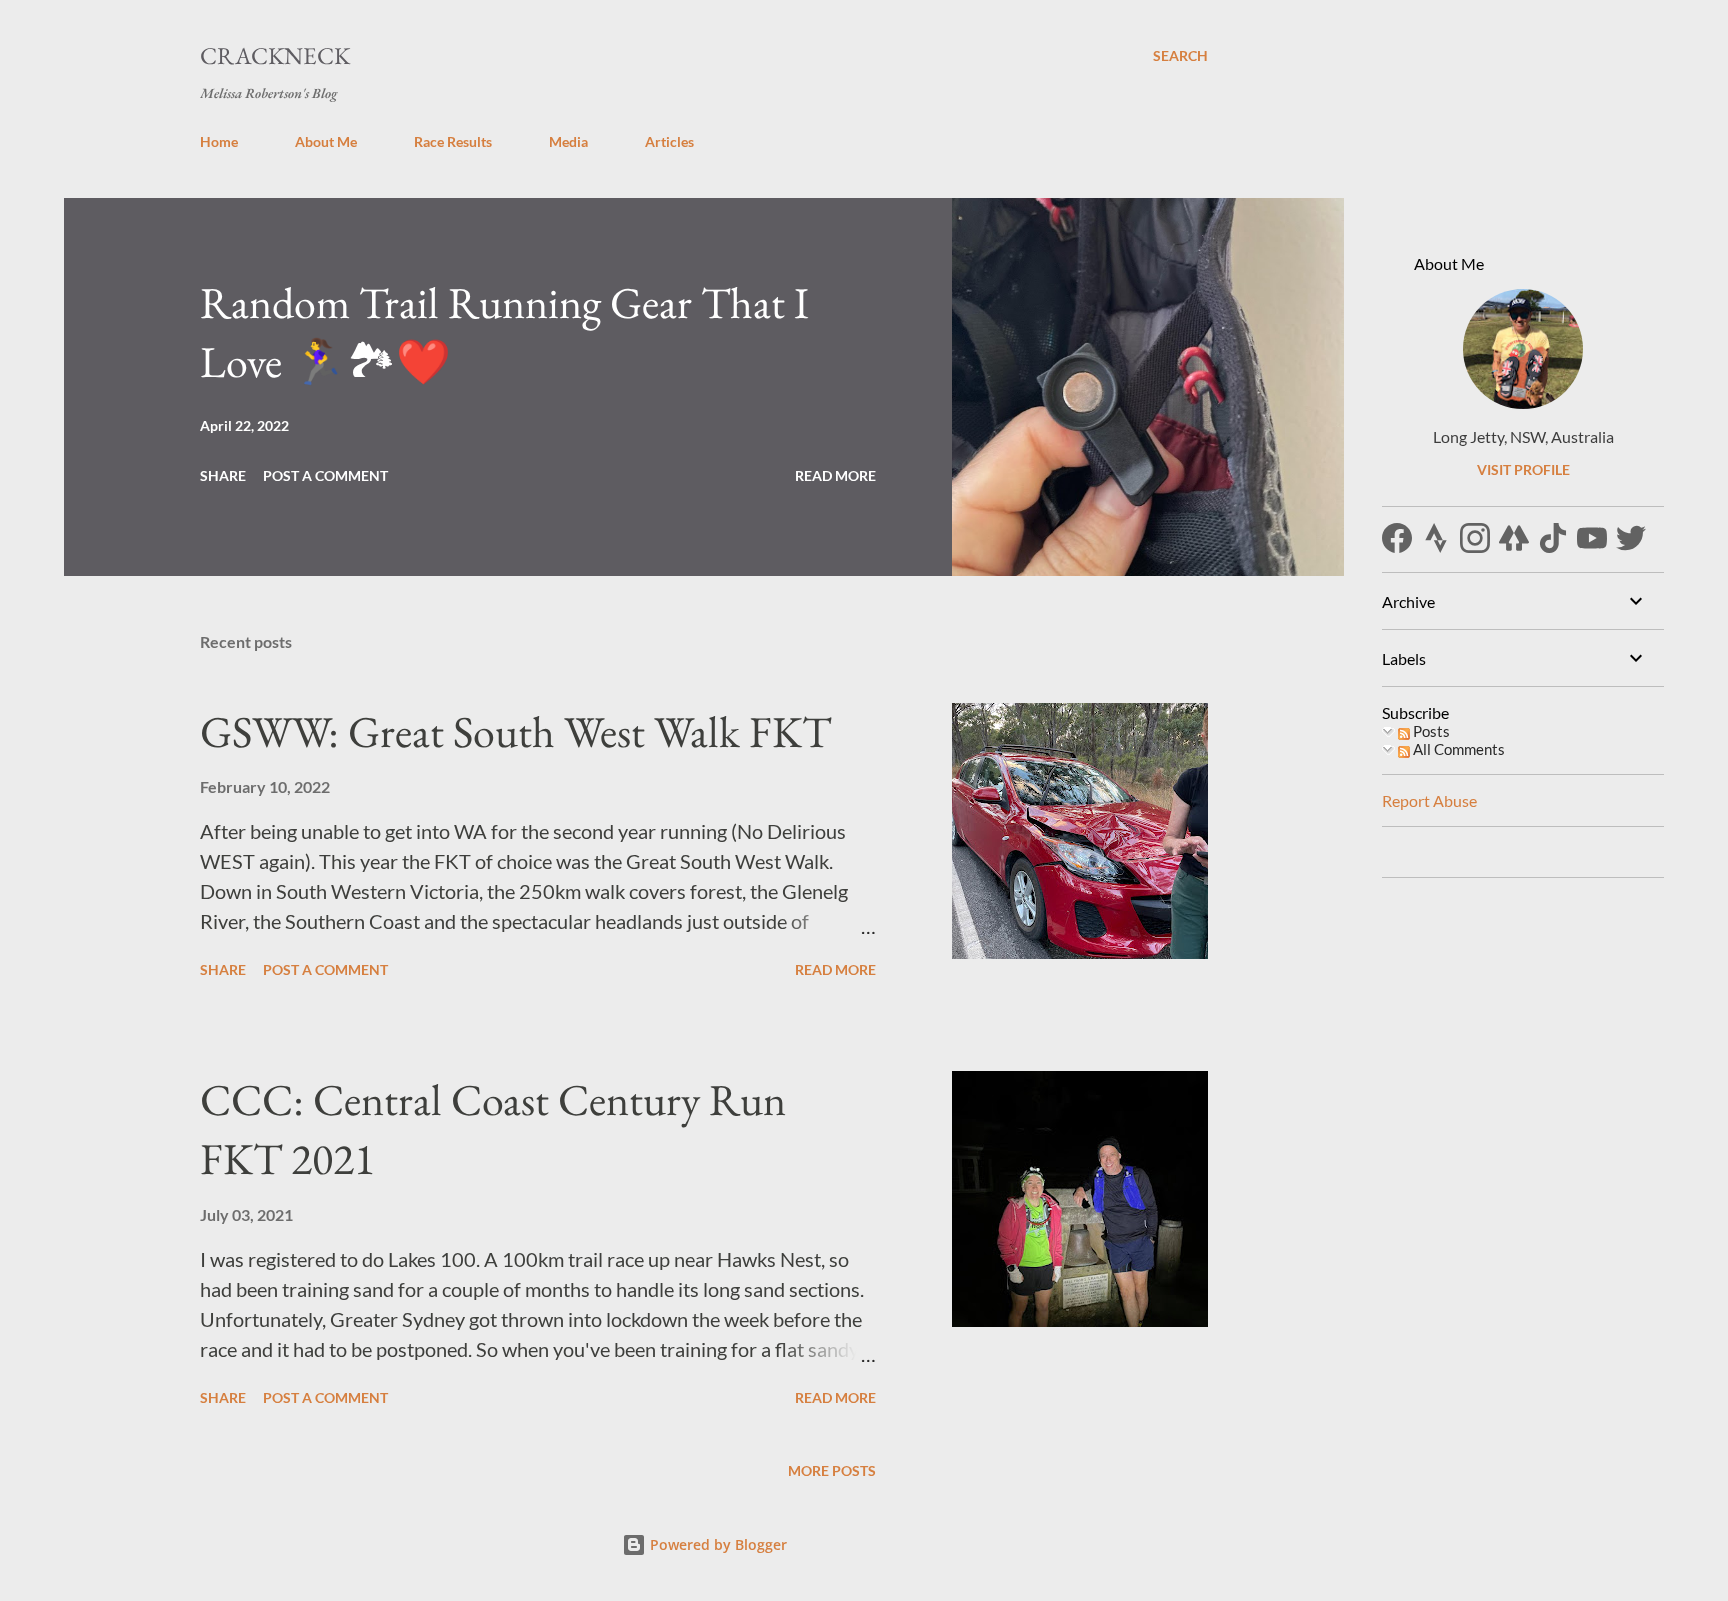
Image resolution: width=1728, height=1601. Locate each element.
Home (219, 141)
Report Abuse (1429, 800)
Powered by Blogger (716, 1544)
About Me (326, 141)
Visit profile (1523, 469)
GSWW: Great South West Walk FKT (515, 731)
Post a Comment (325, 475)
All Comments (1457, 749)
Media (568, 141)
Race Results (453, 141)
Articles (669, 141)
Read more (835, 475)
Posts (1430, 731)
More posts (832, 1470)
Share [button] (223, 475)
